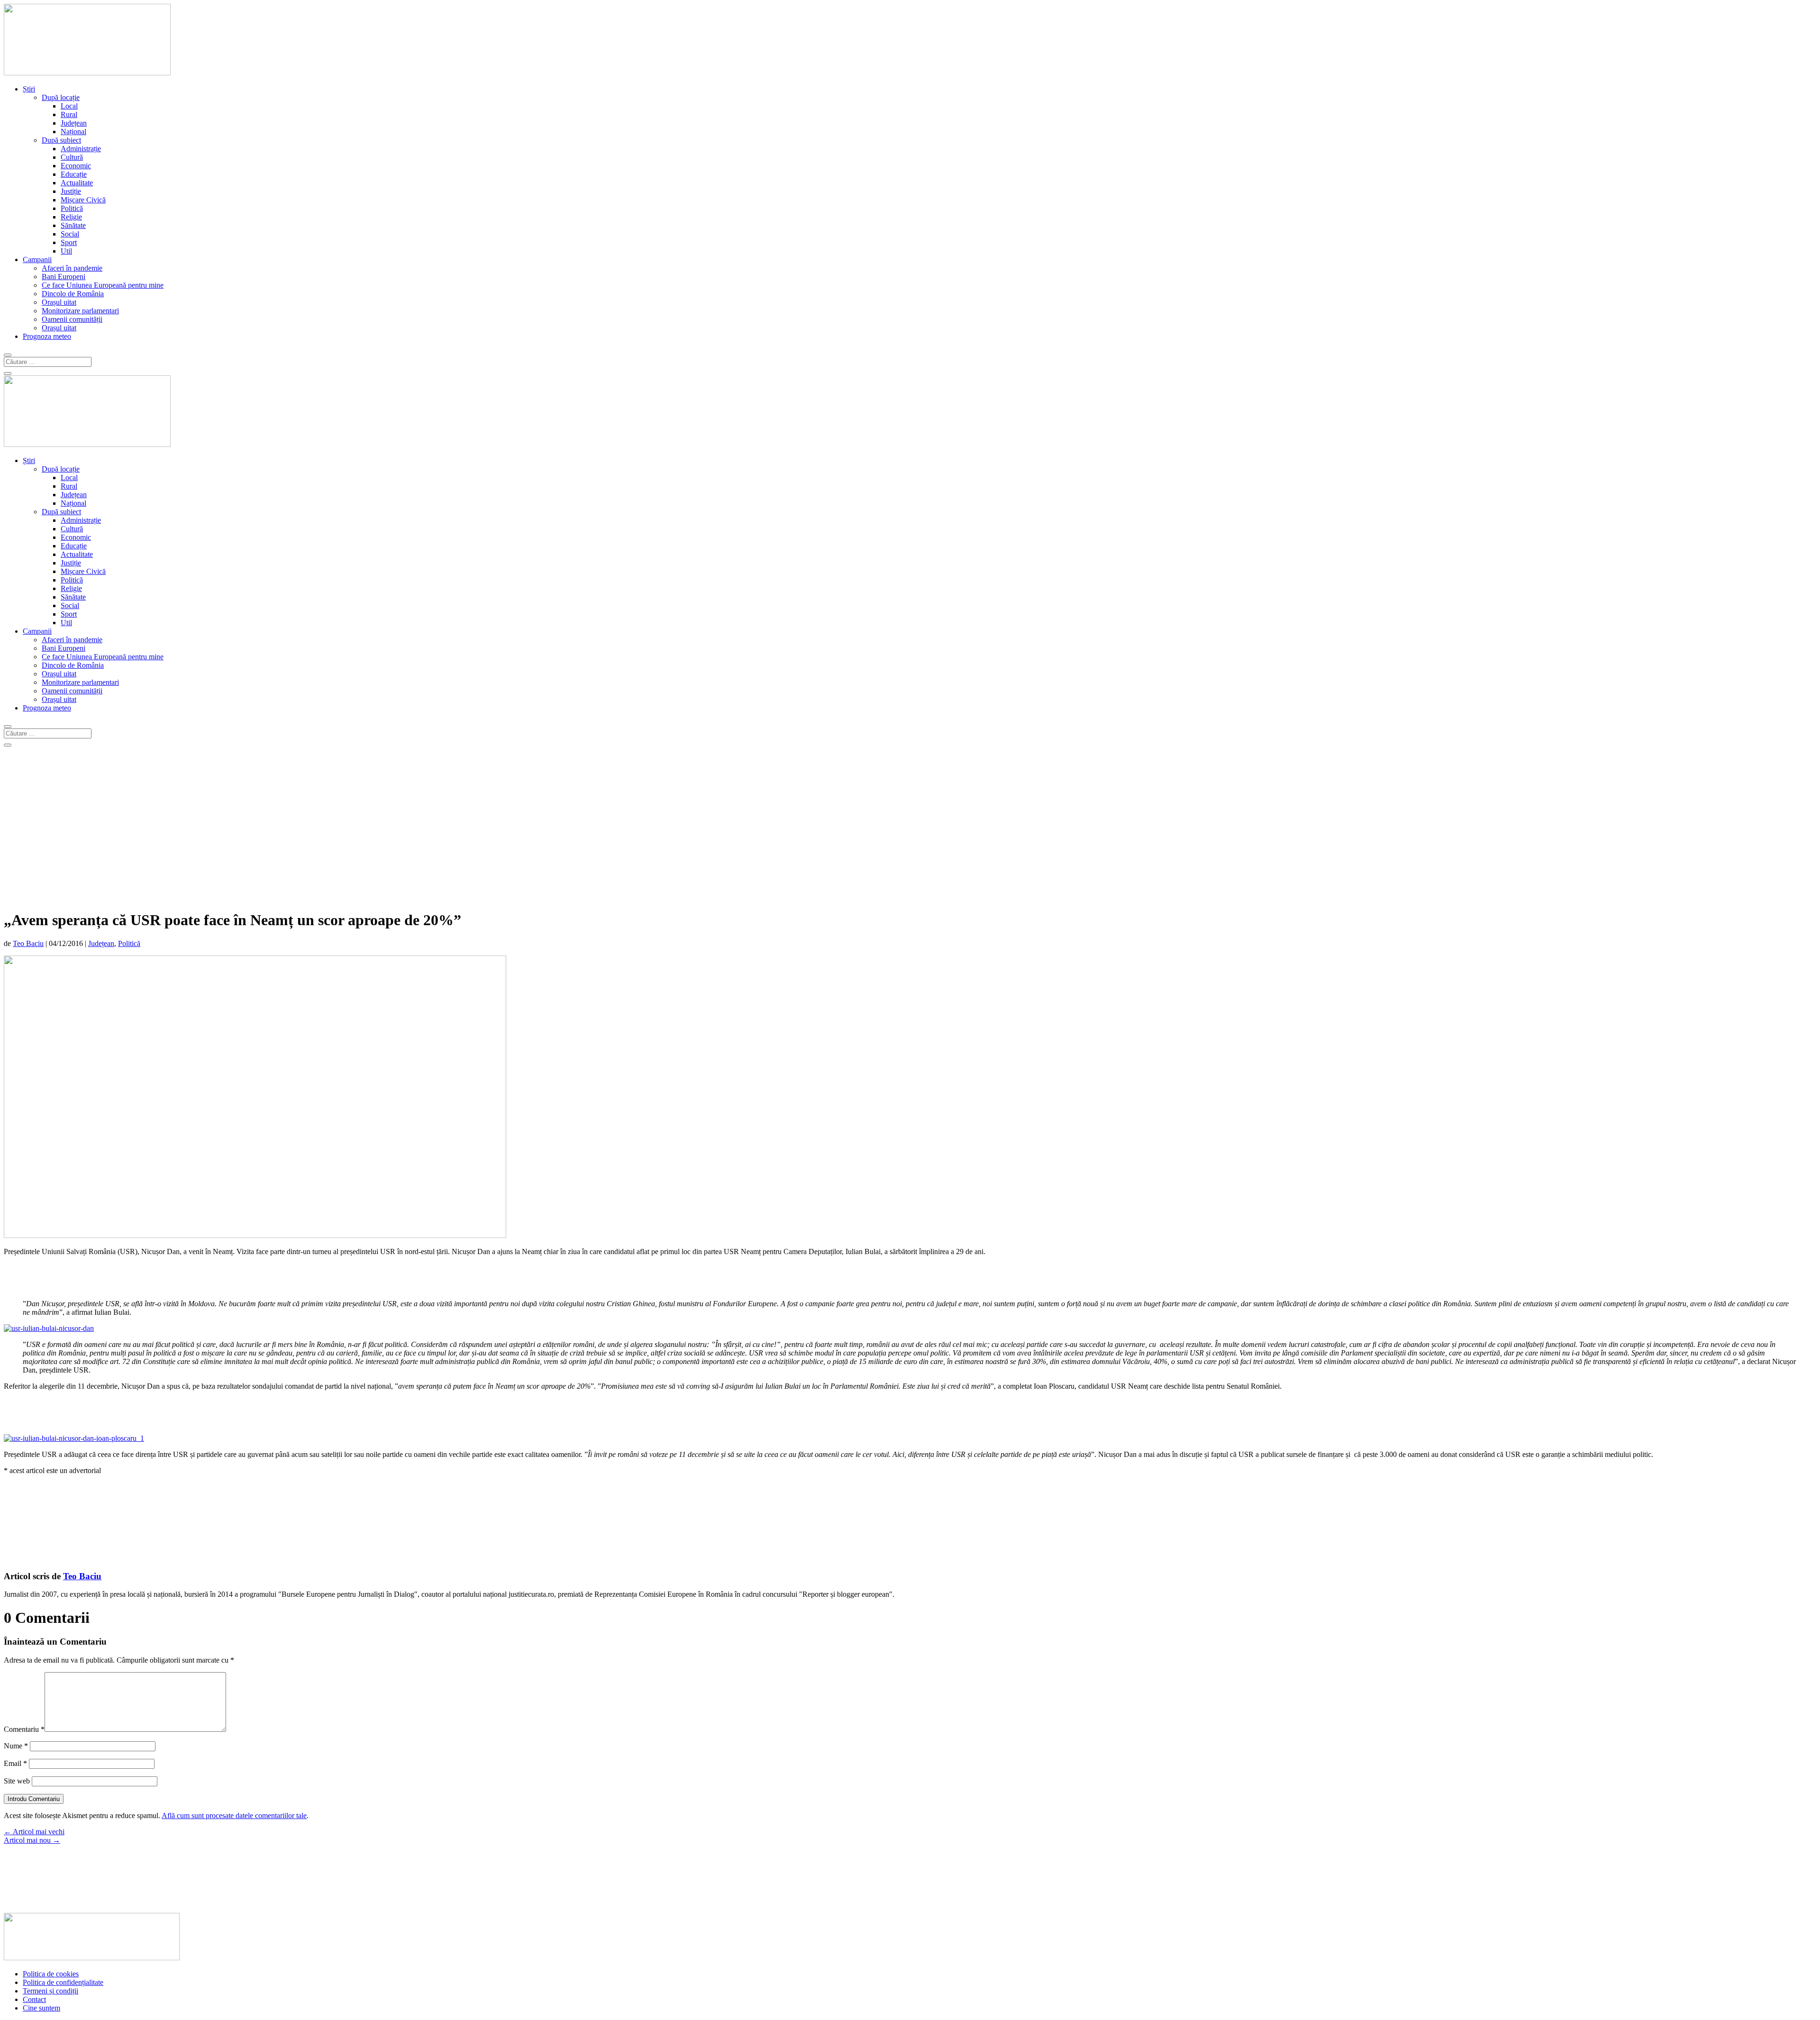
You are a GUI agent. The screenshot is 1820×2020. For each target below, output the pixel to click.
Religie (71, 217)
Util (66, 251)
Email (15, 1763)
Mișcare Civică (83, 200)
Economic (76, 166)
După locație (61, 97)
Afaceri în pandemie (72, 268)
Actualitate (77, 183)
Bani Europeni (64, 277)
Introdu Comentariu (34, 1799)
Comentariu (24, 1729)
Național (73, 132)
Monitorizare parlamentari (80, 311)
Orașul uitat (59, 302)
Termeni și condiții (50, 1991)
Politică (72, 208)
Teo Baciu (28, 943)
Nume (16, 1746)
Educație (74, 174)
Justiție (71, 191)
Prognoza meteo (47, 336)
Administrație (81, 149)
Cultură (72, 157)
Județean (74, 123)
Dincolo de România (73, 294)
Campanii (37, 259)
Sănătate (73, 225)
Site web (17, 1781)
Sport (69, 242)
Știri (29, 89)
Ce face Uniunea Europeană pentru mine (103, 285)
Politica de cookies (51, 1974)
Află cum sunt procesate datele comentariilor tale (234, 1815)
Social (70, 234)
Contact (34, 1999)
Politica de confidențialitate (63, 1982)
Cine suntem (41, 2008)
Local (69, 106)
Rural (69, 114)
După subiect (61, 140)
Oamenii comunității (72, 319)
